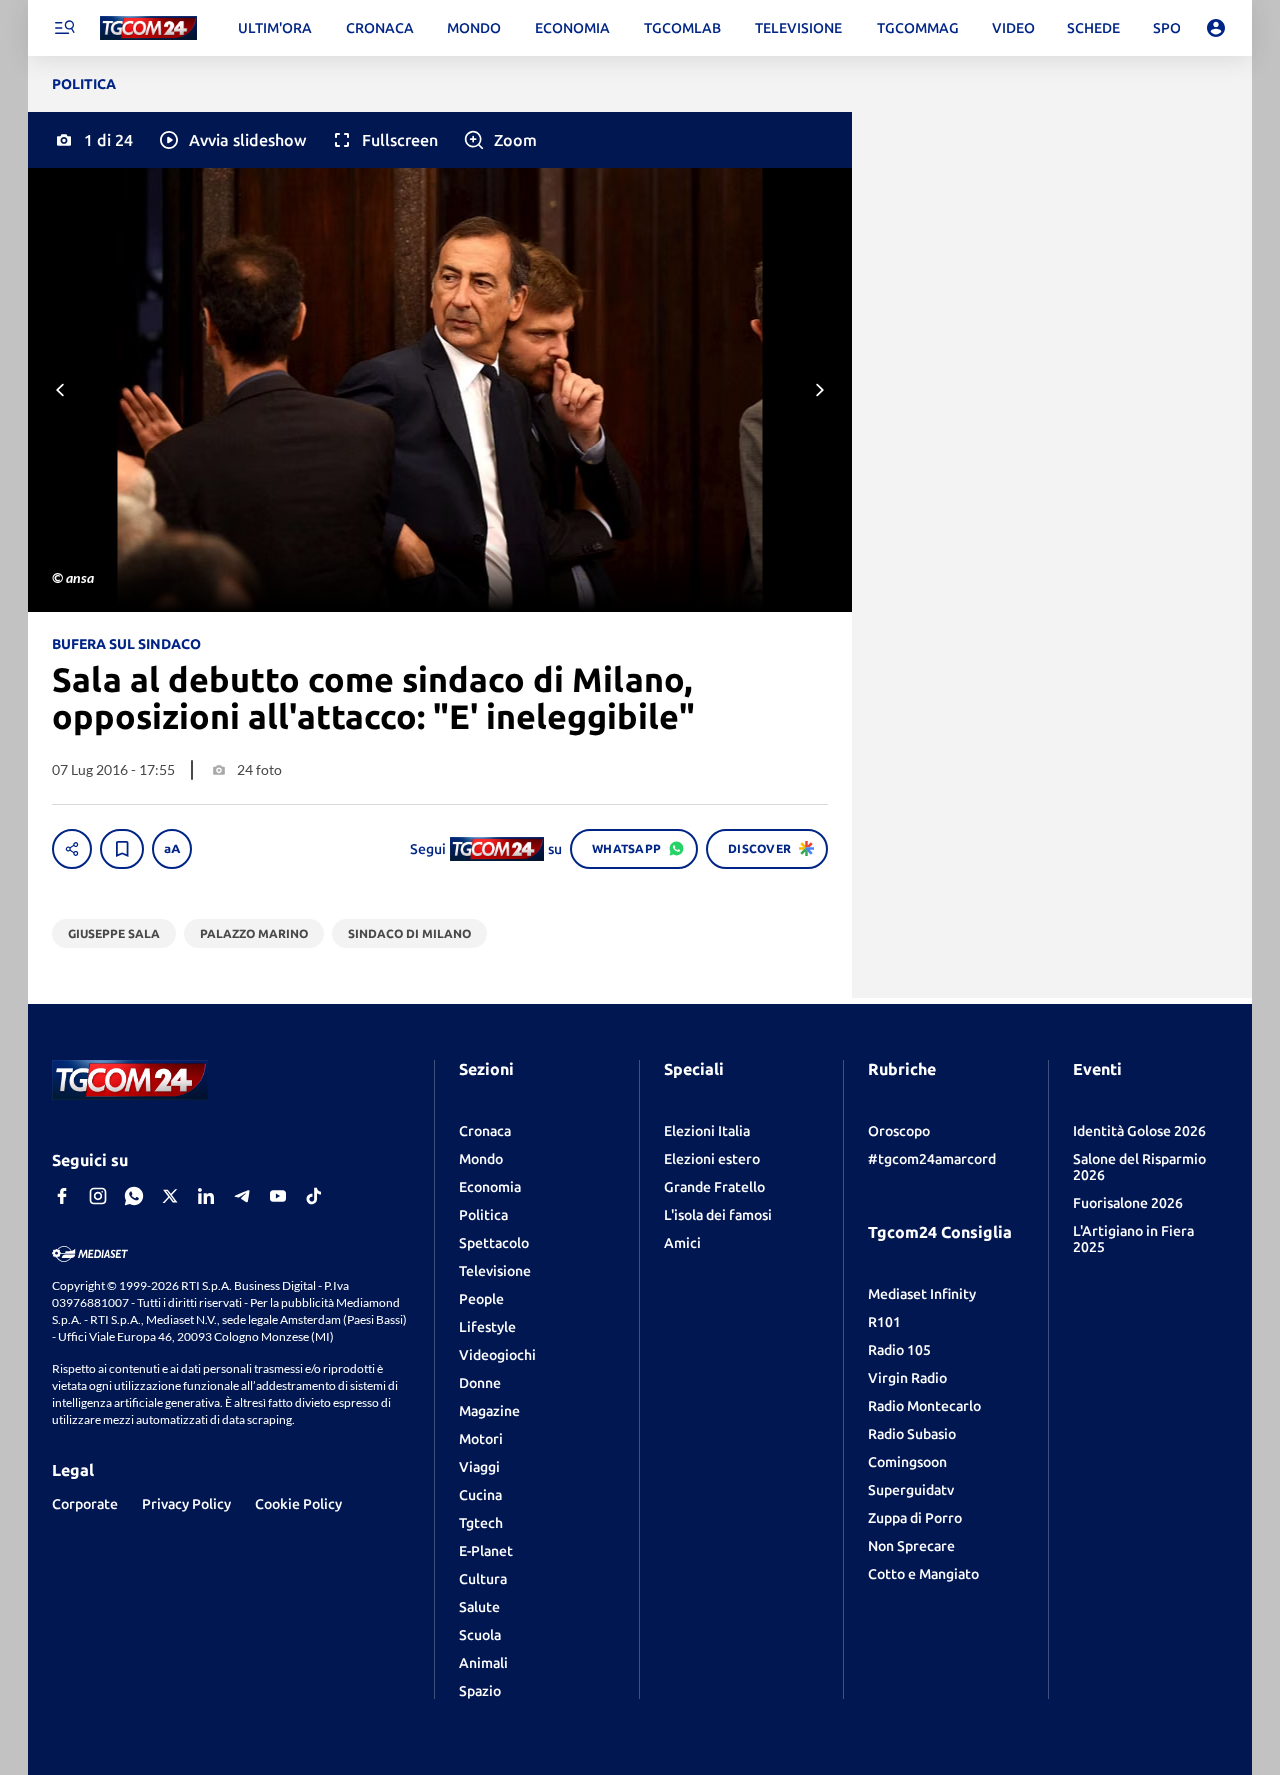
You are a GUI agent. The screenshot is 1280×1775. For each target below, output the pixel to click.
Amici (682, 1243)
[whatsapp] (134, 1196)
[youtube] (278, 1196)
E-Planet (486, 1551)
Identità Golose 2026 (1139, 1131)
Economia (490, 1187)
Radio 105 (899, 1350)
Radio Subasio (912, 1434)
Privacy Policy (186, 1504)
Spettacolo (494, 1243)
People (481, 1299)
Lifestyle (487, 1327)
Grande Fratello (714, 1187)
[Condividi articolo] (72, 849)
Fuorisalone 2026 (1128, 1203)
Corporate (85, 1504)
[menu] (64, 28)
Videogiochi (497, 1355)
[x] (170, 1196)
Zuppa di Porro (915, 1518)
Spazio (480, 1691)
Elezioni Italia (707, 1131)
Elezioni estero (712, 1159)
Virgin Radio (907, 1378)
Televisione (495, 1271)
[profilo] (1216, 28)
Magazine (489, 1411)
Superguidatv (911, 1490)
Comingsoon (907, 1462)
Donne (480, 1383)
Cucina (480, 1495)
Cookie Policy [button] (298, 1504)
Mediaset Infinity (922, 1294)
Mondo (481, 1159)
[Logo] (148, 28)
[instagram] (98, 1196)
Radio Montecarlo (924, 1406)
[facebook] (62, 1196)
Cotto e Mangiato (923, 1574)
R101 (884, 1322)
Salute (479, 1607)
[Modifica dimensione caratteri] (172, 849)
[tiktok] (314, 1196)
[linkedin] (206, 1196)
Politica (483, 1215)
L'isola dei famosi (718, 1215)
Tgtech (481, 1523)
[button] (231, 140)
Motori (481, 1439)
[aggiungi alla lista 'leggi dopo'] (122, 849)
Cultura (483, 1579)
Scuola (480, 1635)
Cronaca (485, 1131)
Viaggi (479, 1467)
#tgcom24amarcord (932, 1159)
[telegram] (242, 1196)
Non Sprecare (911, 1546)
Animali (483, 1663)
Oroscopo (899, 1131)
